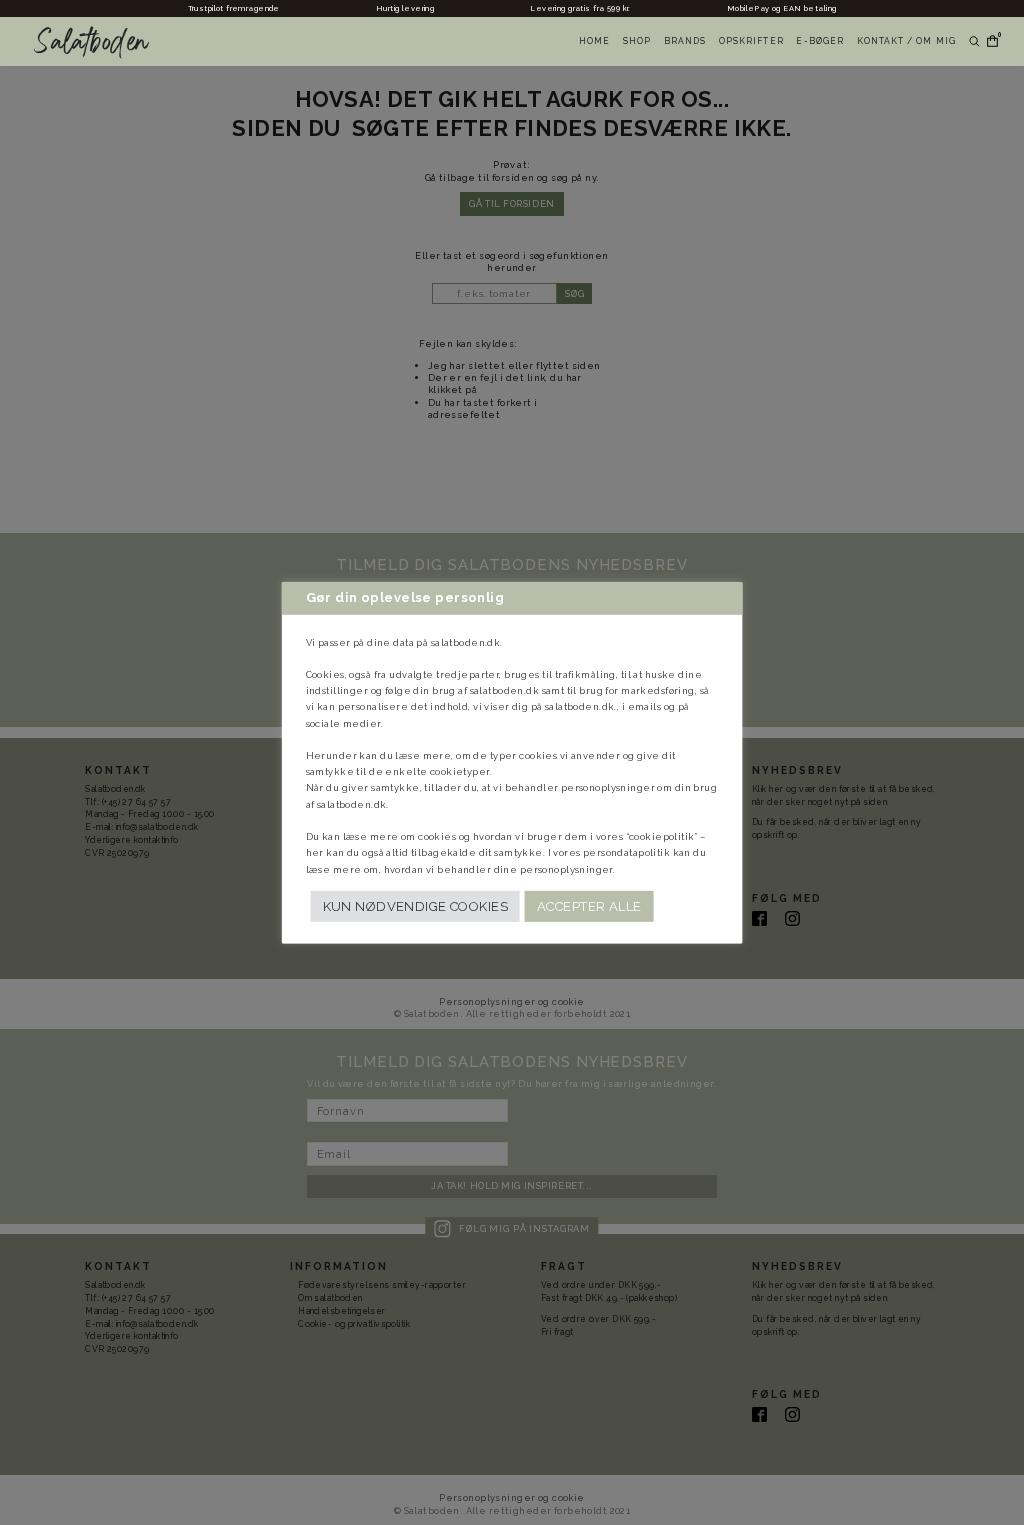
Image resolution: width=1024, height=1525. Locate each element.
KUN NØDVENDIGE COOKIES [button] (415, 906)
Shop (637, 41)
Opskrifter (751, 41)
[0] (989, 41)
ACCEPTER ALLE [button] (589, 906)
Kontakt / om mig (906, 41)
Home (594, 41)
